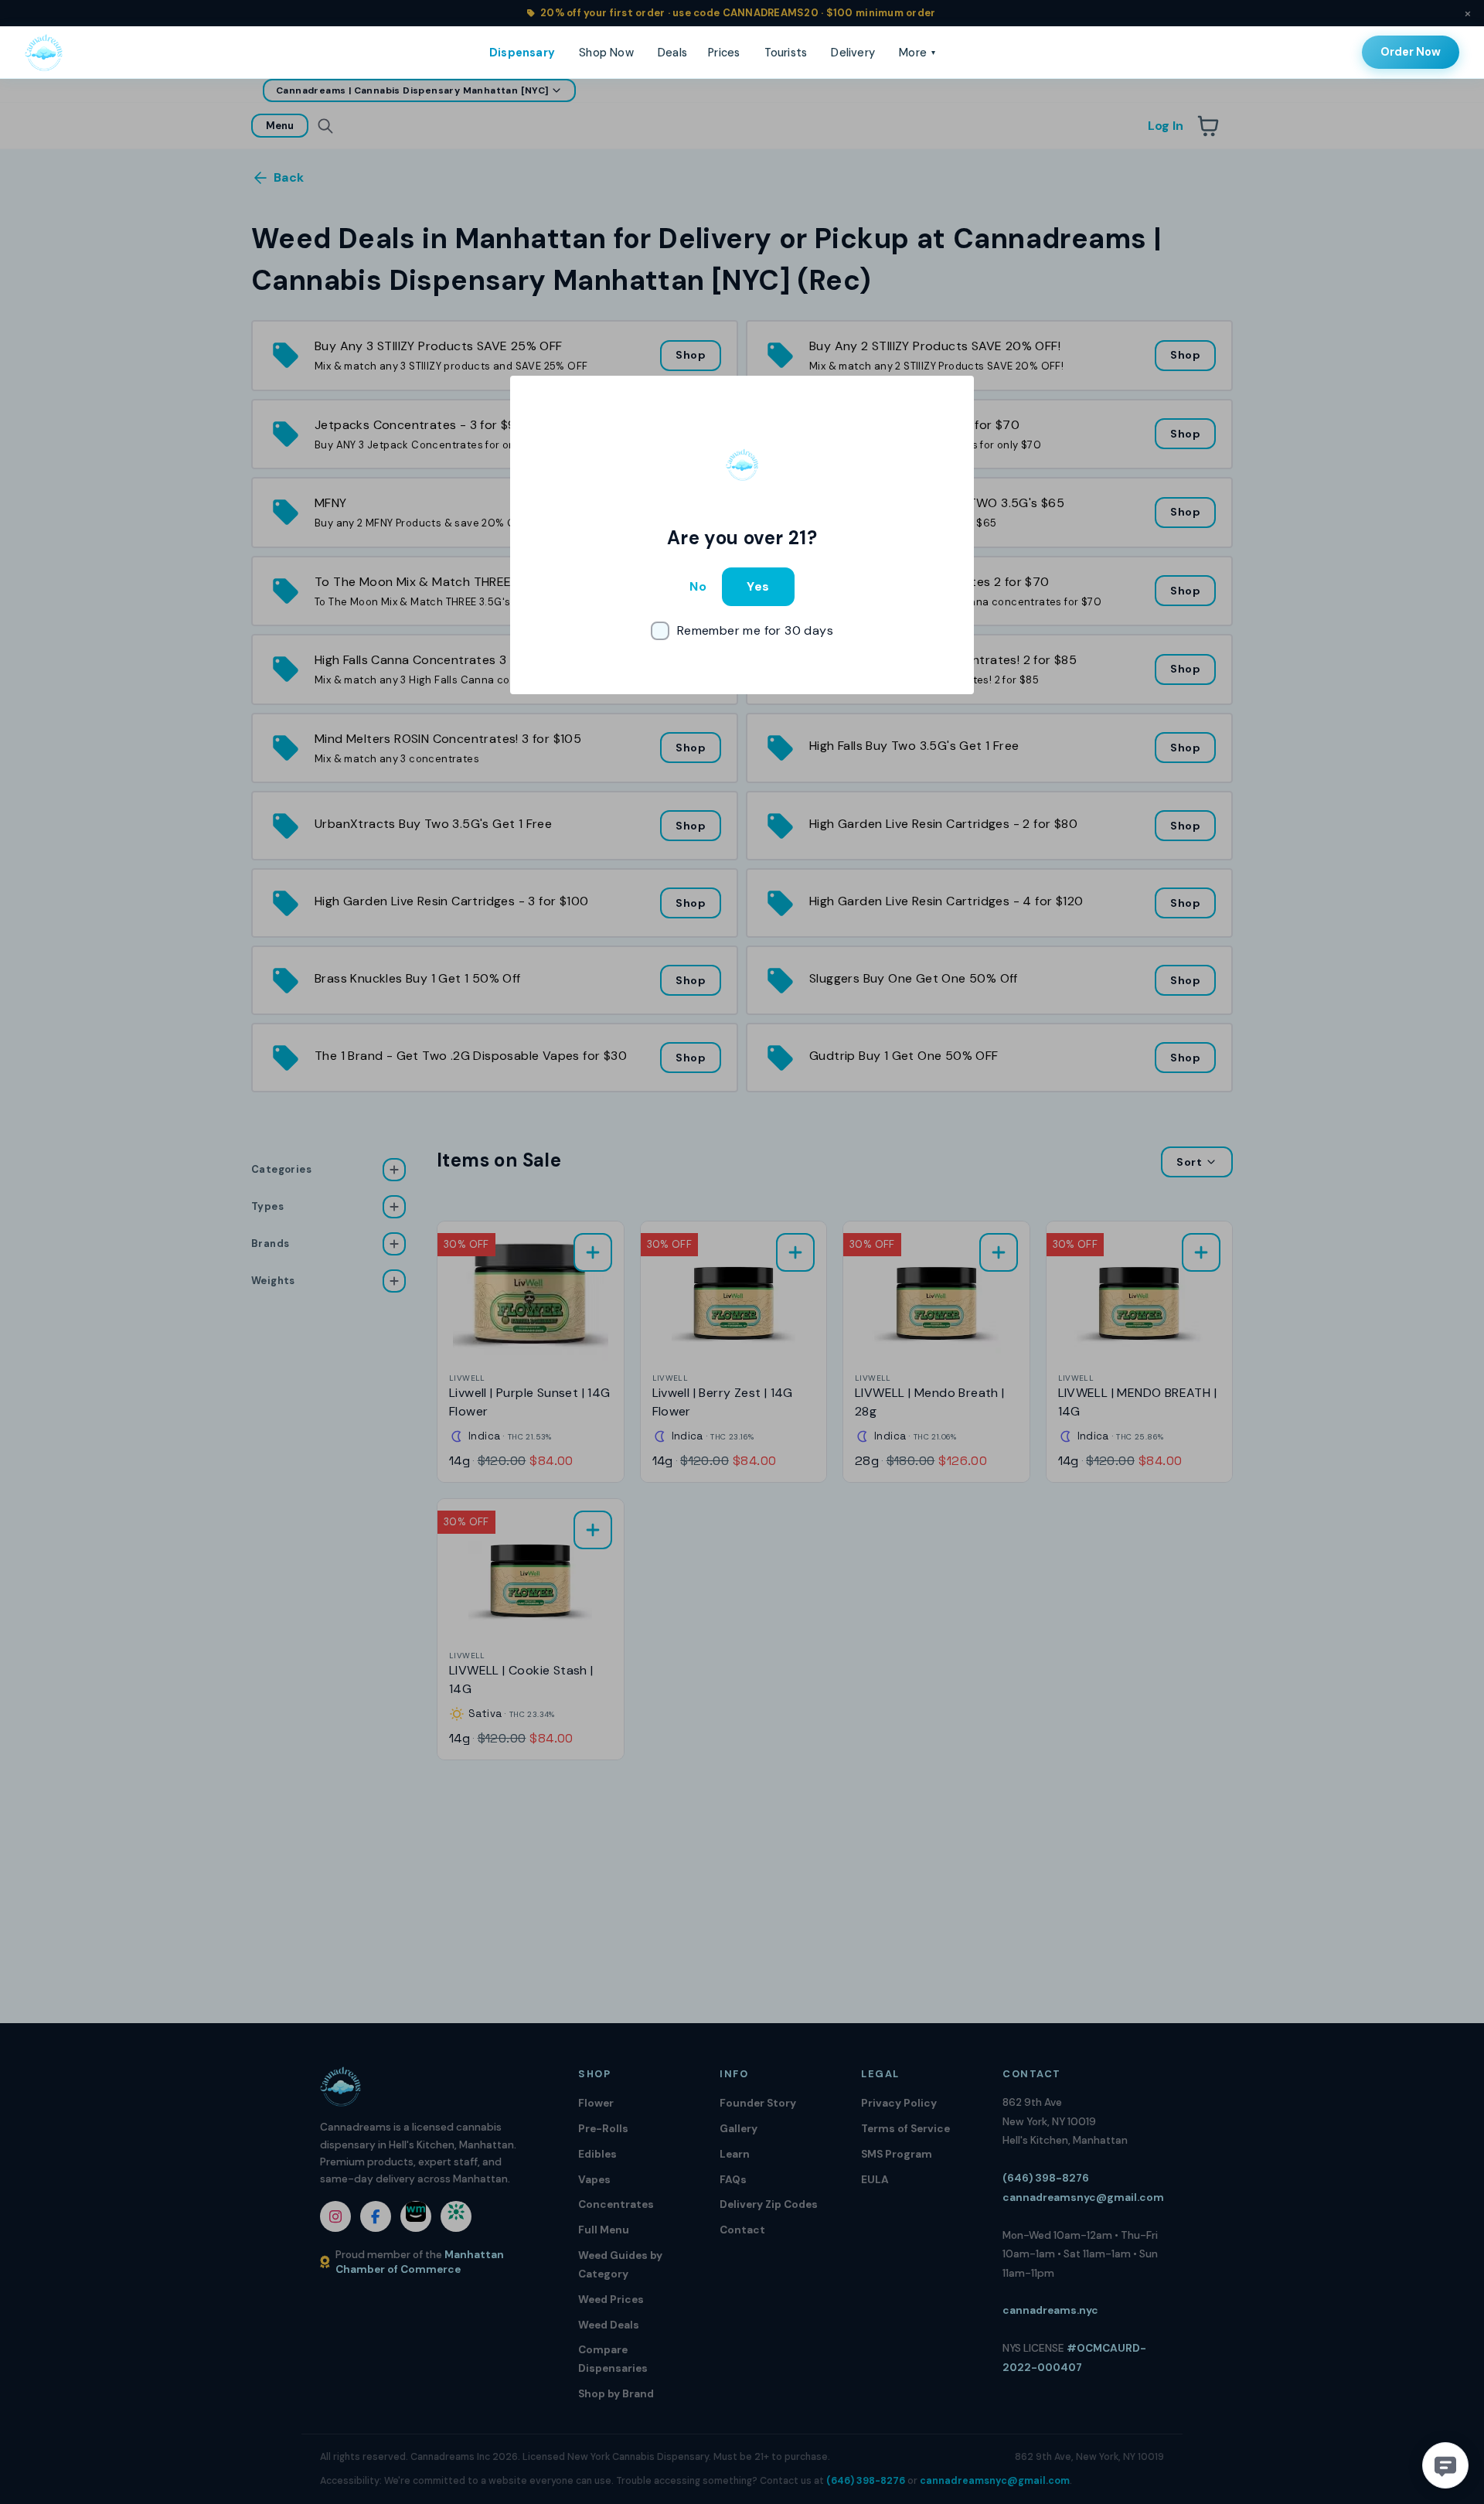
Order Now (1411, 52)
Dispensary (522, 53)
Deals (672, 53)
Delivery (853, 53)
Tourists (786, 53)
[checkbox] (742, 631)
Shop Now (606, 53)
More (917, 53)
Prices (724, 53)
